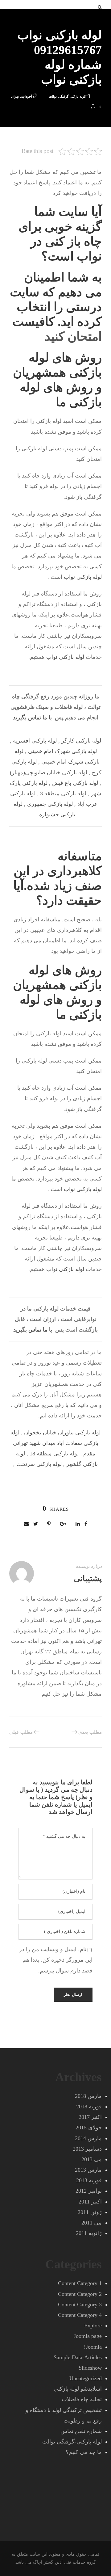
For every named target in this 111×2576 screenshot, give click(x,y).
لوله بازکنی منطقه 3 (63, 793)
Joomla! (93, 2347)
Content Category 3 (80, 2305)
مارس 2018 (88, 2096)
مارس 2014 (88, 2138)
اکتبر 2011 (90, 2202)
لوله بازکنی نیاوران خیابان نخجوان (62, 1433)
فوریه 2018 (89, 2107)
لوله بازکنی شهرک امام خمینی (62, 751)
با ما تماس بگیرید (32, 718)
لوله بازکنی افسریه (35, 741)
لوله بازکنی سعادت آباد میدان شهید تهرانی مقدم (54, 1443)
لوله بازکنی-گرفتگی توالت (67, 96)
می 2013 (92, 2159)
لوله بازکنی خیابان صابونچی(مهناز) (49, 772)
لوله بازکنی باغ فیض (75, 783)
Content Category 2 (80, 2294)
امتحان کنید (73, 337)
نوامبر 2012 (89, 2191)
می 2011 (92, 2223)
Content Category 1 (80, 2283)
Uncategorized (86, 2378)
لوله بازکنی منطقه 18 (54, 1454)
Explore (93, 2326)
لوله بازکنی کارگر (81, 741)
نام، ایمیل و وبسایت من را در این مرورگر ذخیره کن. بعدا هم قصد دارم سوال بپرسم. (56, 1960)
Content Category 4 (80, 2315)
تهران (15, 96)
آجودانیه (27, 96)
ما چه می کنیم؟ (84, 2452)
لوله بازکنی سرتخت (39, 1464)
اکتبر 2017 (90, 2117)
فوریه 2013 (89, 2180)
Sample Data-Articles (78, 2357)
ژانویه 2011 (89, 2233)
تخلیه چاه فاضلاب (82, 2399)
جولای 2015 (89, 2128)
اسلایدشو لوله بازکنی (78, 2389)
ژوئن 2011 (90, 2212)
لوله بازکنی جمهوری (50, 804)
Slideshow (90, 2368)
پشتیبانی (88, 1578)
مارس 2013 (88, 2170)
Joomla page (88, 2336)
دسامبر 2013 (87, 2149)
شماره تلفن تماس (81, 2431)
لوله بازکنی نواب (83, 577)
